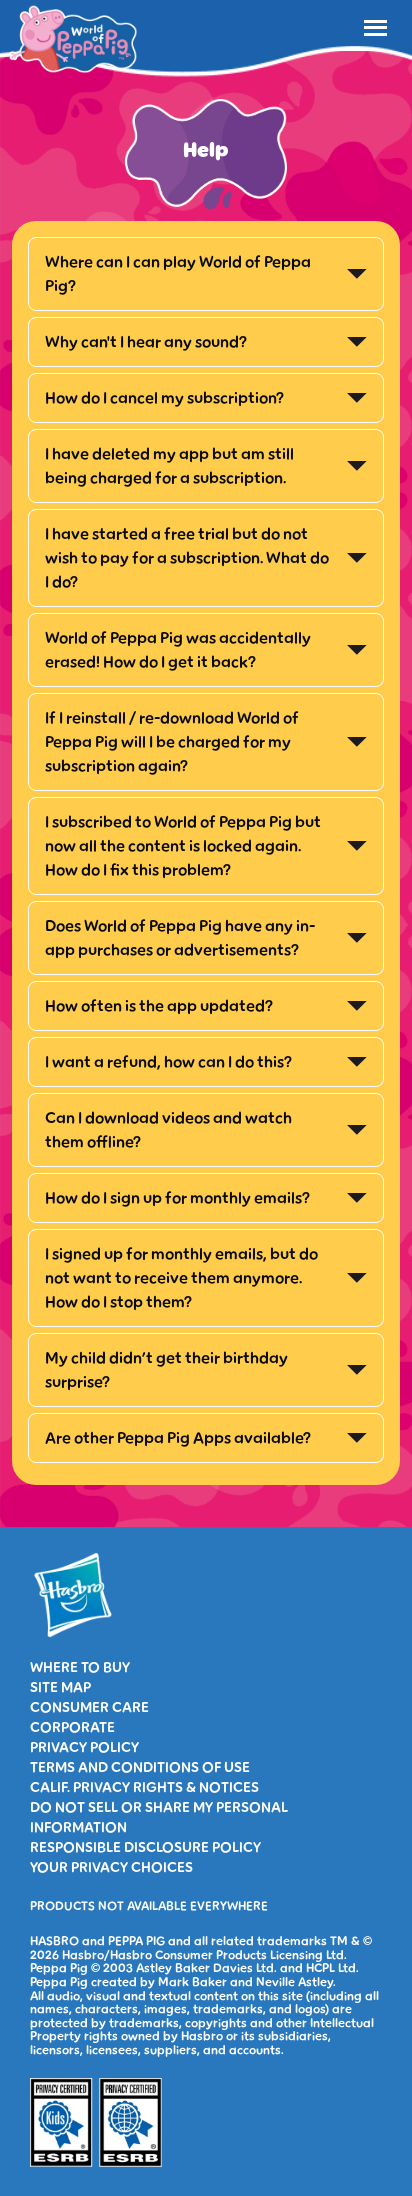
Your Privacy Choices (111, 1868)
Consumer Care (89, 1708)
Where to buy (80, 1668)
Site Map (60, 1688)
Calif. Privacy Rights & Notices (144, 1788)
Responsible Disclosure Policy (145, 1848)
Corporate (72, 1728)
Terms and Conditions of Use (140, 1768)
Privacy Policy (84, 1748)
